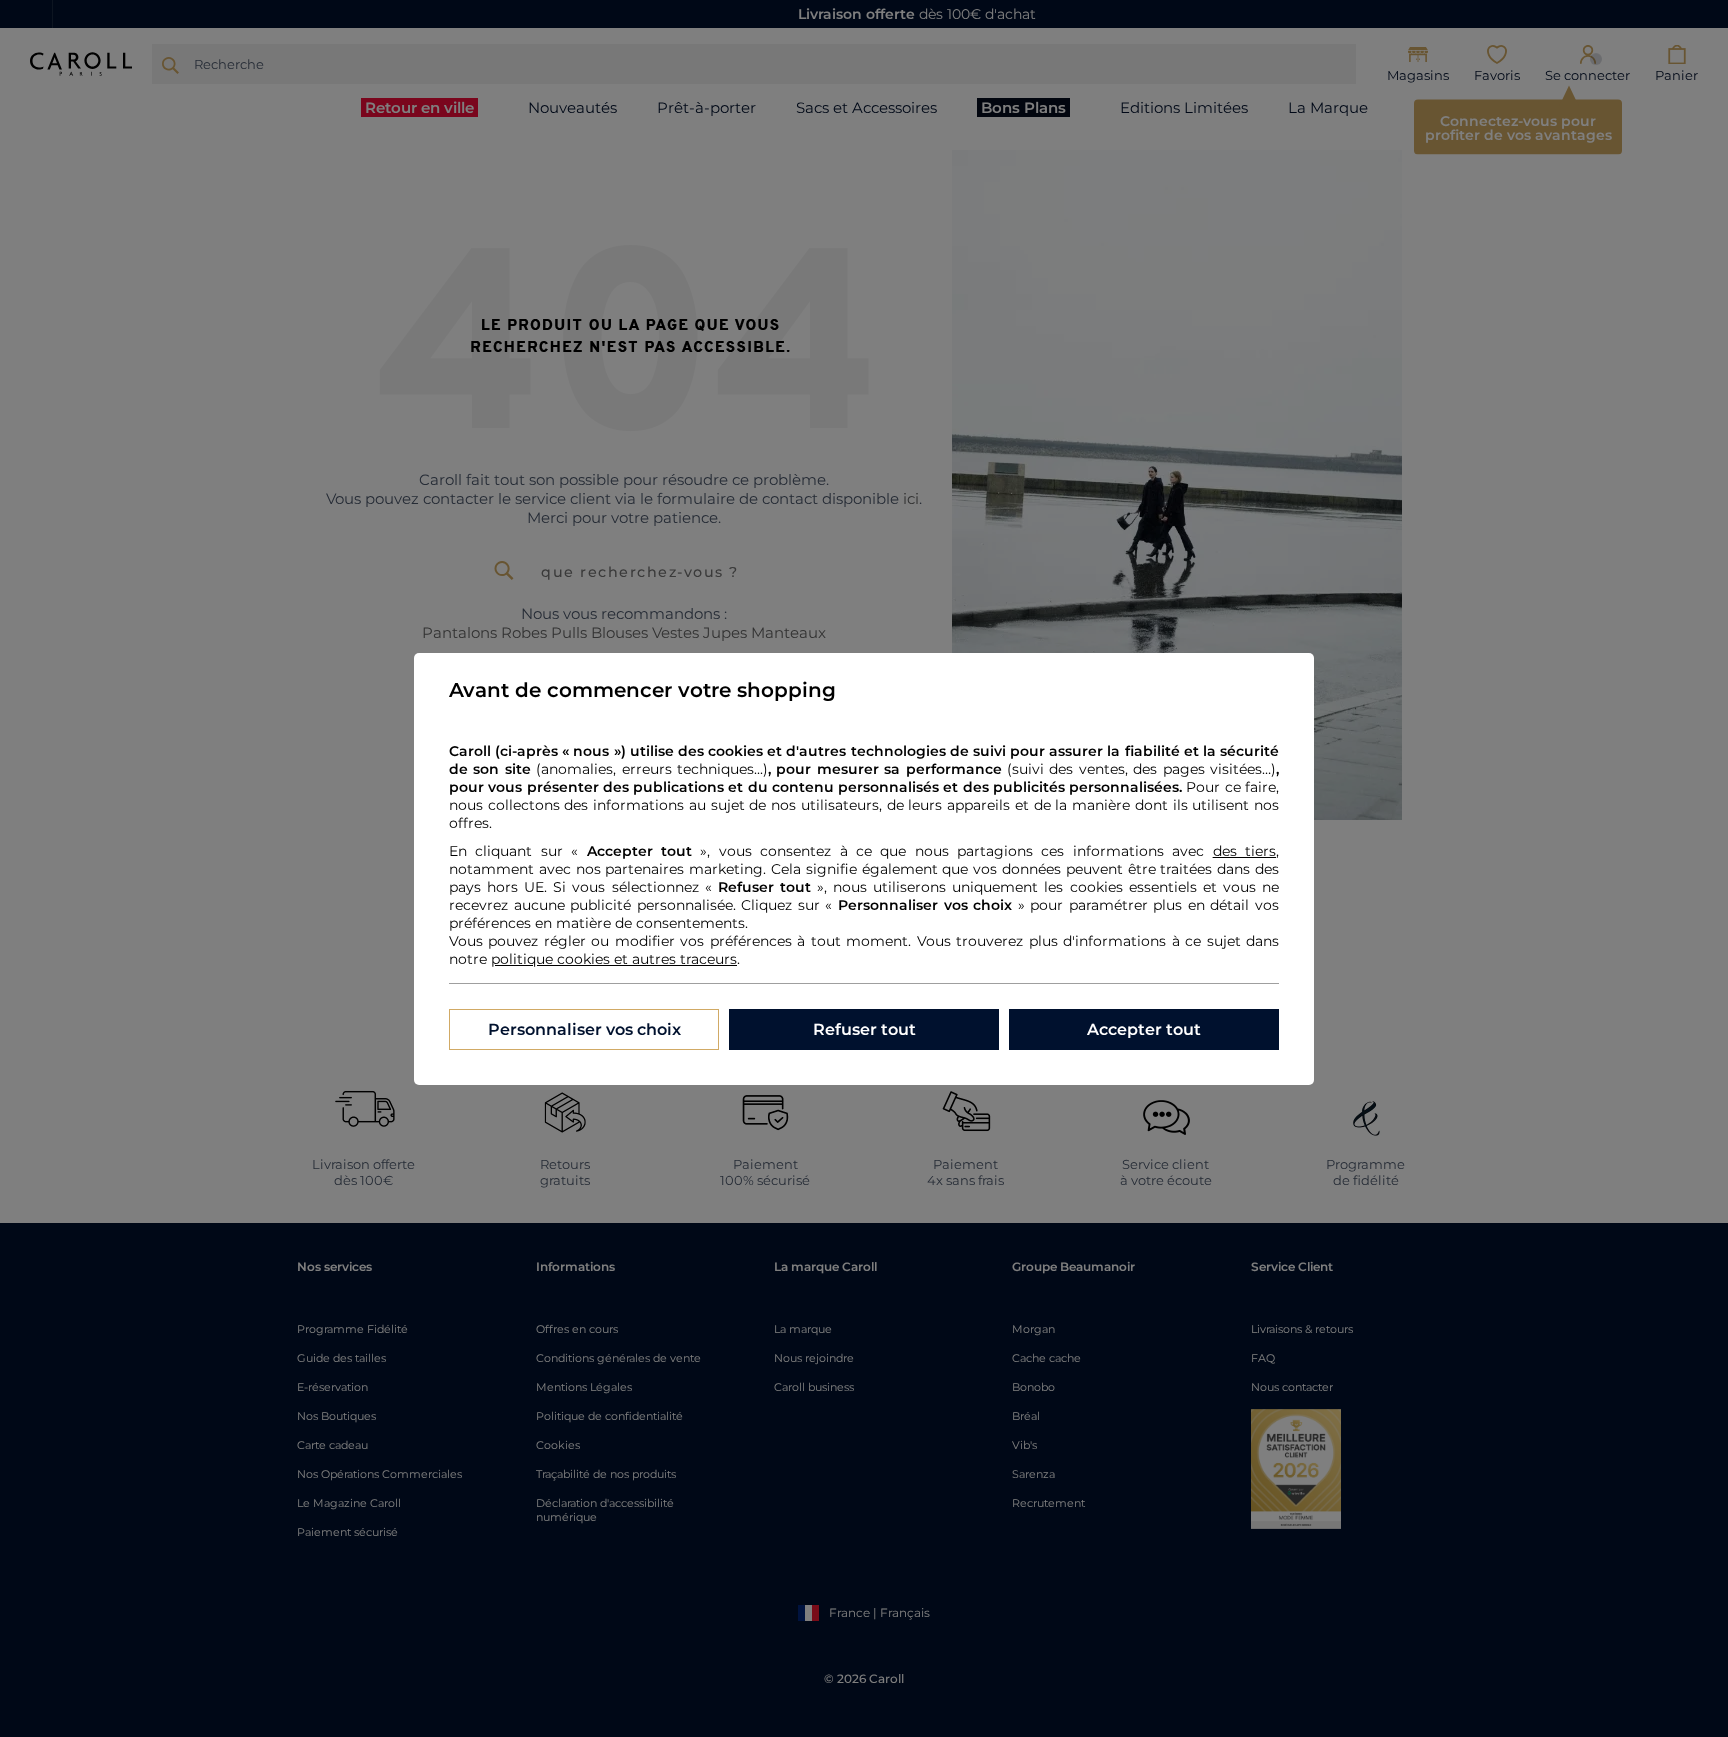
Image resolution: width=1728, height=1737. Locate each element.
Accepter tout (1144, 1029)
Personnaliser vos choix (584, 1029)
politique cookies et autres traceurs (614, 959)
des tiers (1244, 851)
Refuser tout (864, 1029)
